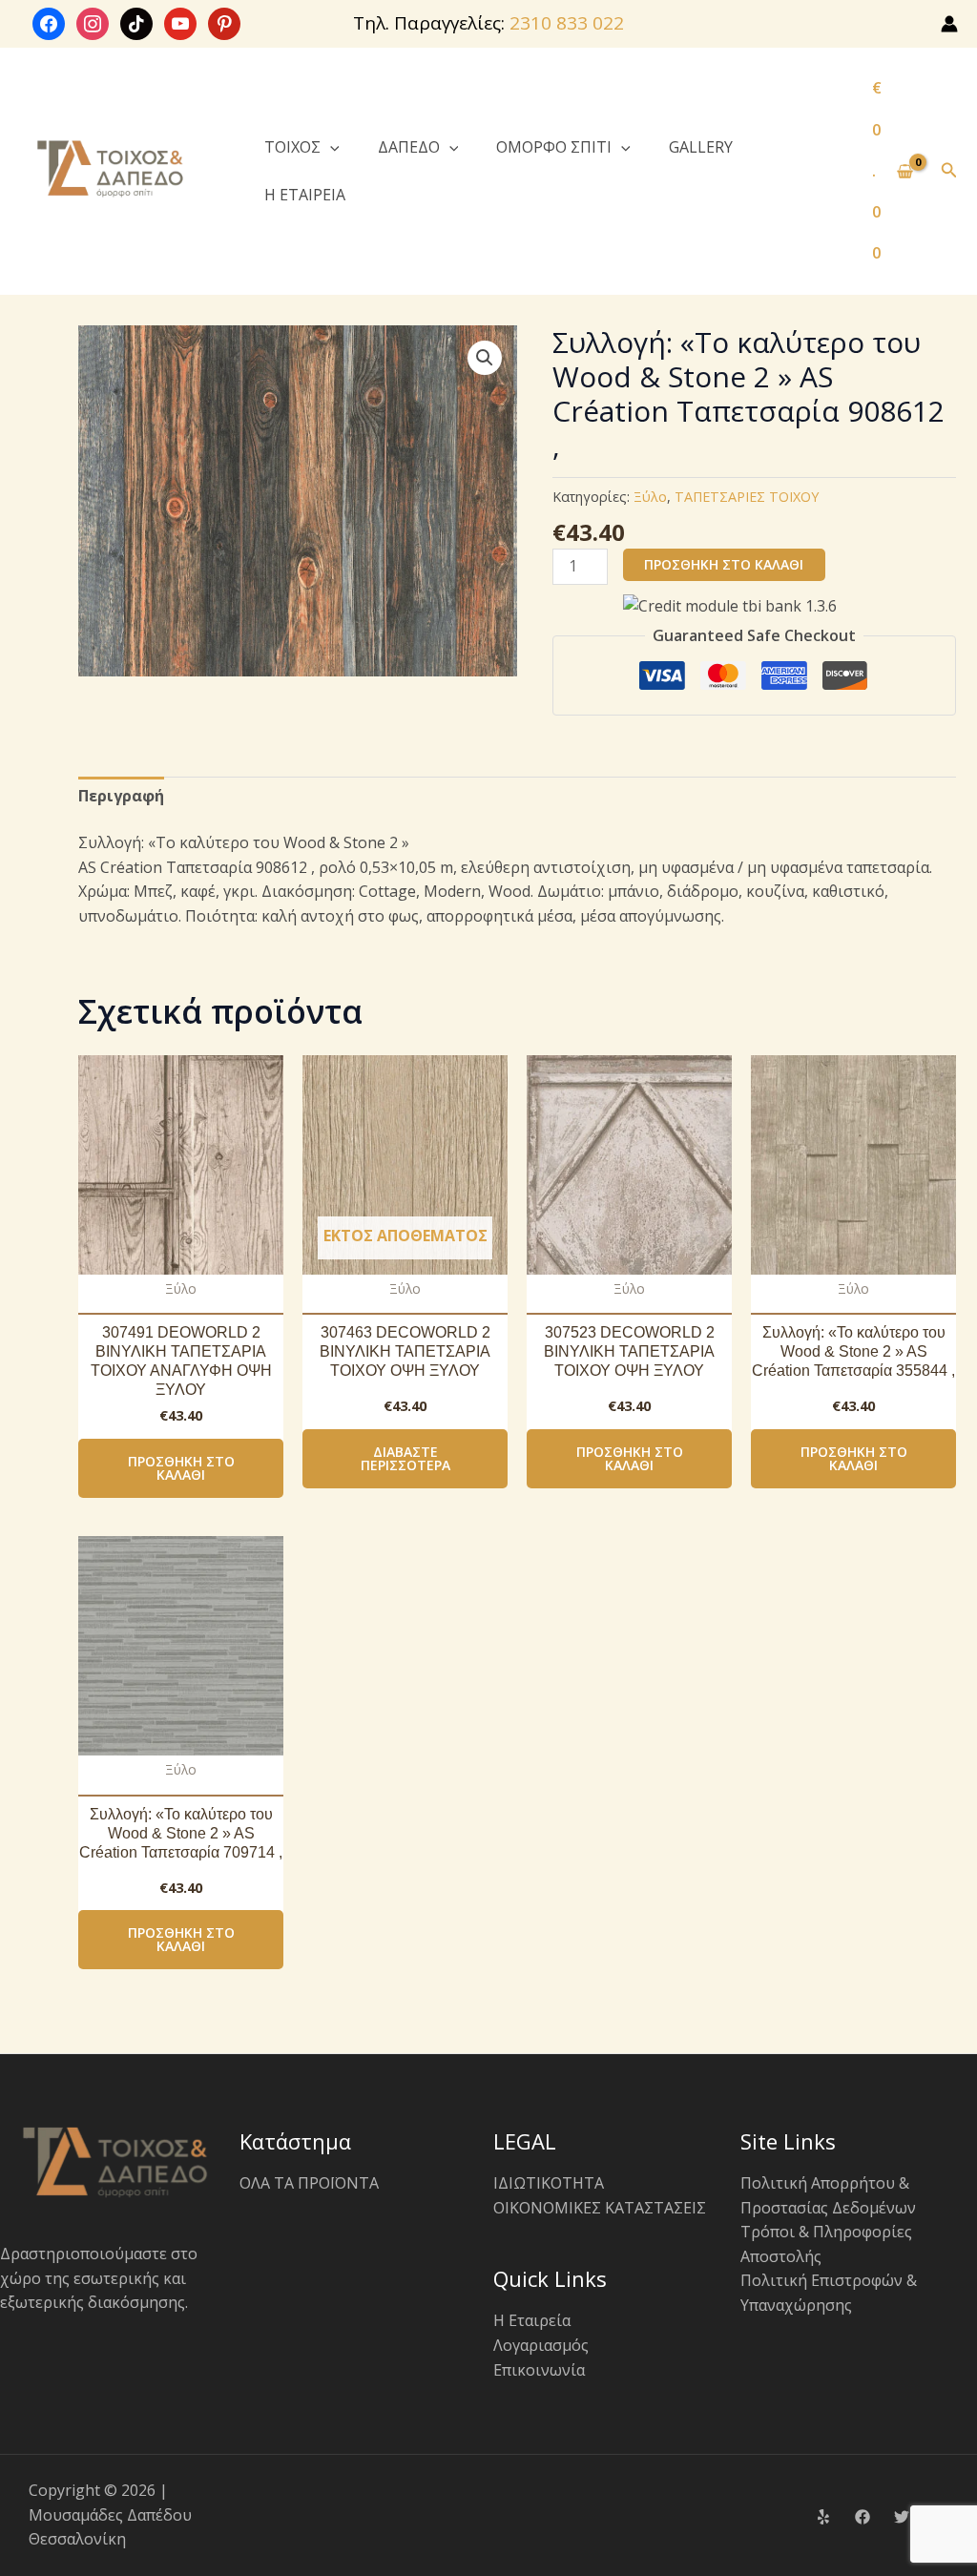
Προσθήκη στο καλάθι (724, 564)
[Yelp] (823, 2517)
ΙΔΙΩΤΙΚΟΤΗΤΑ (549, 2183)
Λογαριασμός (541, 2345)
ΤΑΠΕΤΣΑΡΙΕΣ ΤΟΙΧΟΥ (747, 497)
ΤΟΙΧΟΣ (292, 147)
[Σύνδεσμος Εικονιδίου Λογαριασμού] (949, 24)
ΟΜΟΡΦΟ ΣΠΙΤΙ (554, 147)
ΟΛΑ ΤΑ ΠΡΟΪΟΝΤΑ (309, 2183)
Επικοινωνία (539, 2370)
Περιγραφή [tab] (121, 796)
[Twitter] (902, 2517)
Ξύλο (650, 497)
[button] (330, 147)
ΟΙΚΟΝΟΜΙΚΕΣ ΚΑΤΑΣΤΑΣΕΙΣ (600, 2208)
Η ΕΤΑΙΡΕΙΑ (305, 195)
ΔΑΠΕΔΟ (409, 147)
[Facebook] (863, 2517)
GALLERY (701, 147)
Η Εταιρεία (532, 2320)
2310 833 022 (567, 23)
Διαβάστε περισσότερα (405, 1458)
